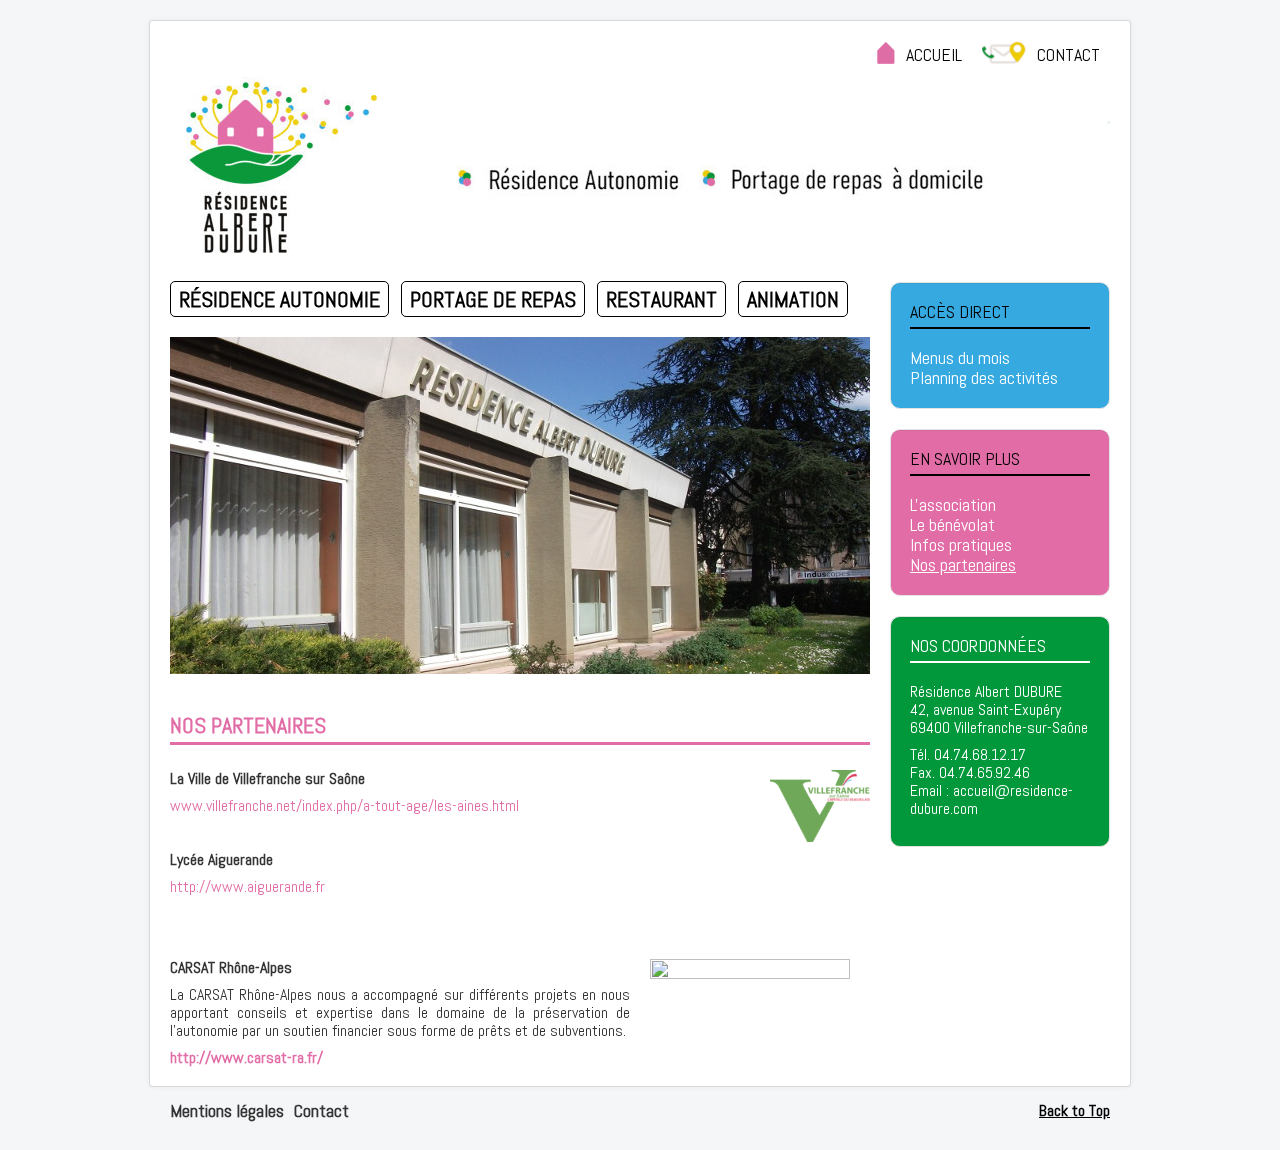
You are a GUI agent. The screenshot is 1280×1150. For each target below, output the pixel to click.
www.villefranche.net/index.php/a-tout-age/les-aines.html (344, 805)
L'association (953, 505)
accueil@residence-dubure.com (991, 799)
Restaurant (661, 299)
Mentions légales (227, 1110)
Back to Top (1074, 1110)
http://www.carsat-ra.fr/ (246, 1057)
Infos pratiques (961, 545)
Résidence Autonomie (279, 299)
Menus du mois (960, 358)
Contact (321, 1110)
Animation (793, 299)
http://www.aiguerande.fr (247, 886)
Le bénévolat (952, 525)
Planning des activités (984, 378)
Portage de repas (493, 299)
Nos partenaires (963, 565)
